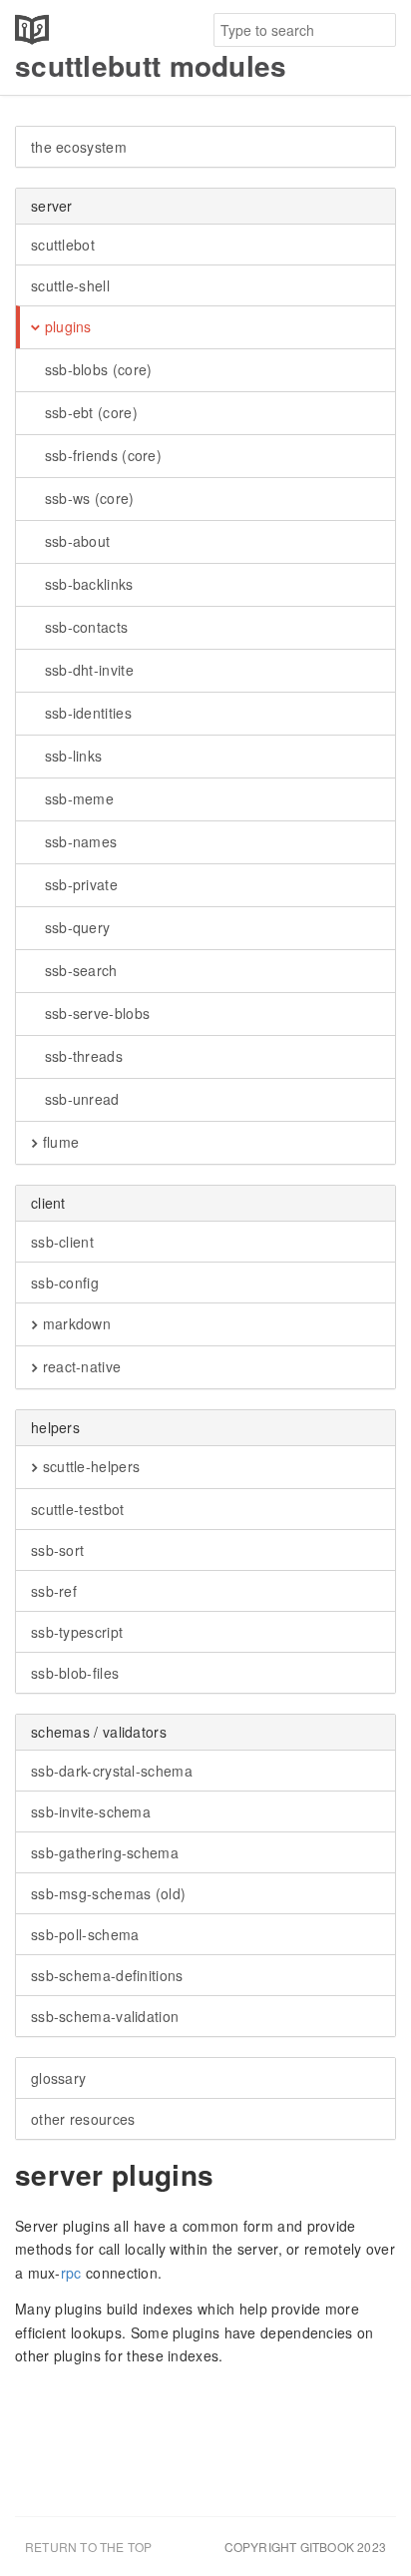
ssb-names (78, 841)
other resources (83, 2119)
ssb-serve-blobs (95, 1013)
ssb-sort (57, 1550)
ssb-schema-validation (105, 2016)
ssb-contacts (84, 627)
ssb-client (62, 1242)
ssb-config (65, 1283)
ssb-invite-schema (91, 1811)
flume (58, 1142)
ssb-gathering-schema (105, 1852)
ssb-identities (86, 713)
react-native (79, 1366)
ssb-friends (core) (101, 455)
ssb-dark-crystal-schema (112, 1771)
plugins (65, 326)
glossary (58, 2078)
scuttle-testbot (78, 1509)
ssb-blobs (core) (96, 369)
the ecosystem (79, 147)
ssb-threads (81, 1056)
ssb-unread (79, 1099)
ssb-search (78, 970)
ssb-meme (77, 798)
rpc (71, 2273)
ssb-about (75, 541)
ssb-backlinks (86, 584)
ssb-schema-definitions (107, 1975)
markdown (74, 1323)
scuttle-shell (70, 285)
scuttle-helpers (89, 1466)
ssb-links (71, 756)
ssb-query (75, 927)
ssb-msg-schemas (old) (108, 1893)
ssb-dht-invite (87, 670)
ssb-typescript (77, 1632)
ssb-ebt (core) (89, 412)
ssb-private (79, 884)
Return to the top (88, 2547)
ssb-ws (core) (87, 498)
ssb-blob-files (75, 1673)
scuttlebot (63, 245)
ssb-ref (54, 1591)
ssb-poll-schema (85, 1934)
